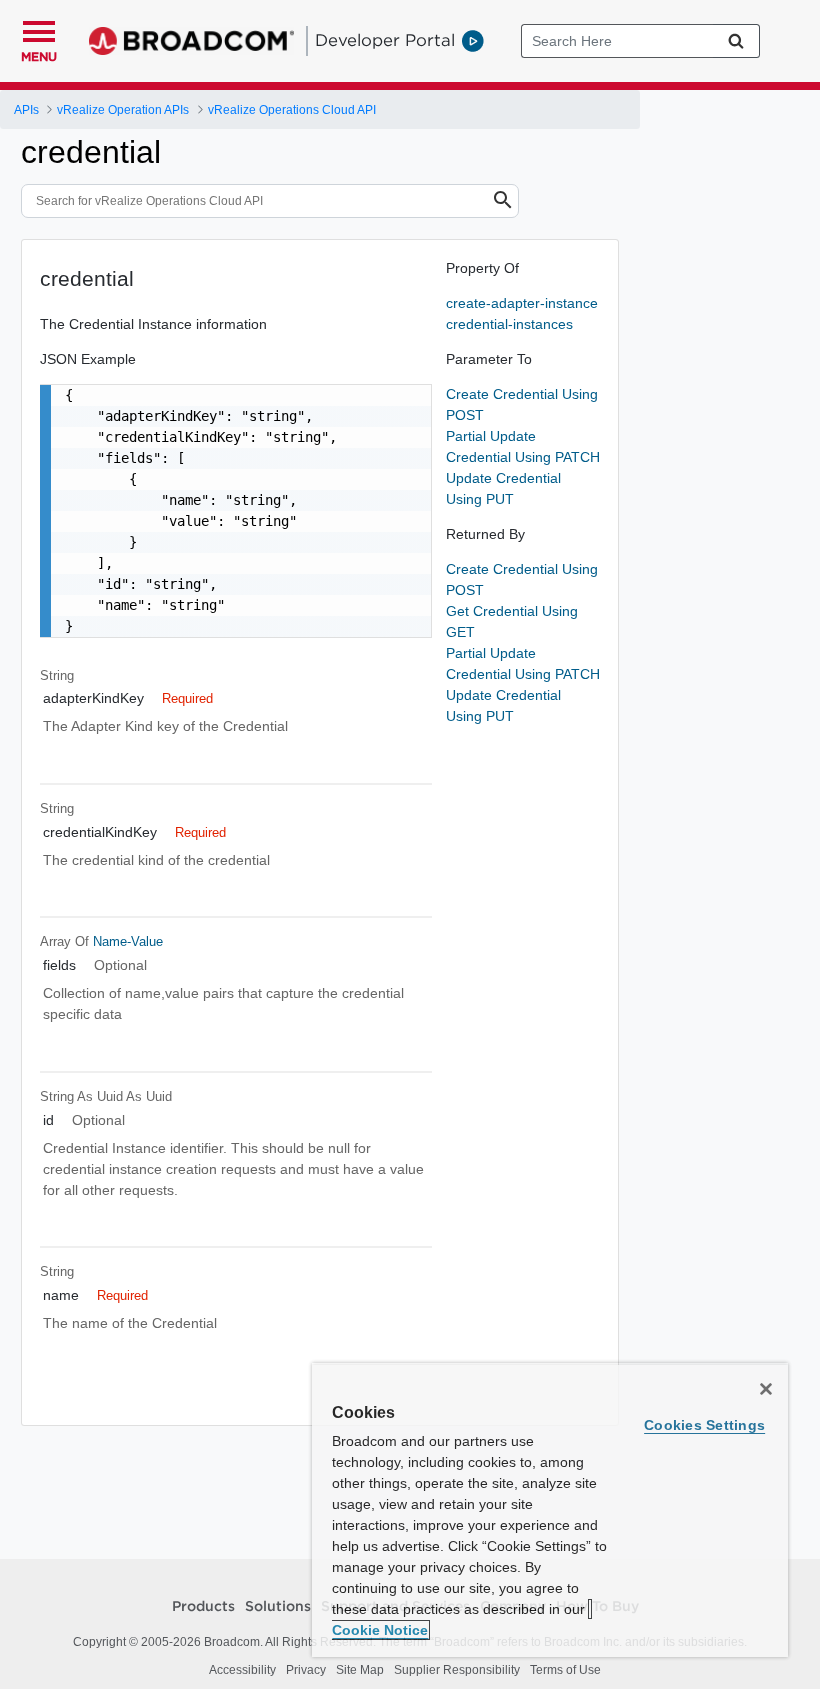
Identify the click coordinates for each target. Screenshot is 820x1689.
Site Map (360, 1670)
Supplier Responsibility (457, 1670)
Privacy (306, 1670)
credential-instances (509, 324)
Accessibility (242, 1670)
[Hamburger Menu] (39, 29)
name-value (128, 941)
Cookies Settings (704, 1425)
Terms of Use (565, 1670)
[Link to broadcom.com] (191, 41)
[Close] (766, 1389)
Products (203, 1607)
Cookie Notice (380, 1630)
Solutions (278, 1607)
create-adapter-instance (522, 303)
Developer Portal (385, 40)
